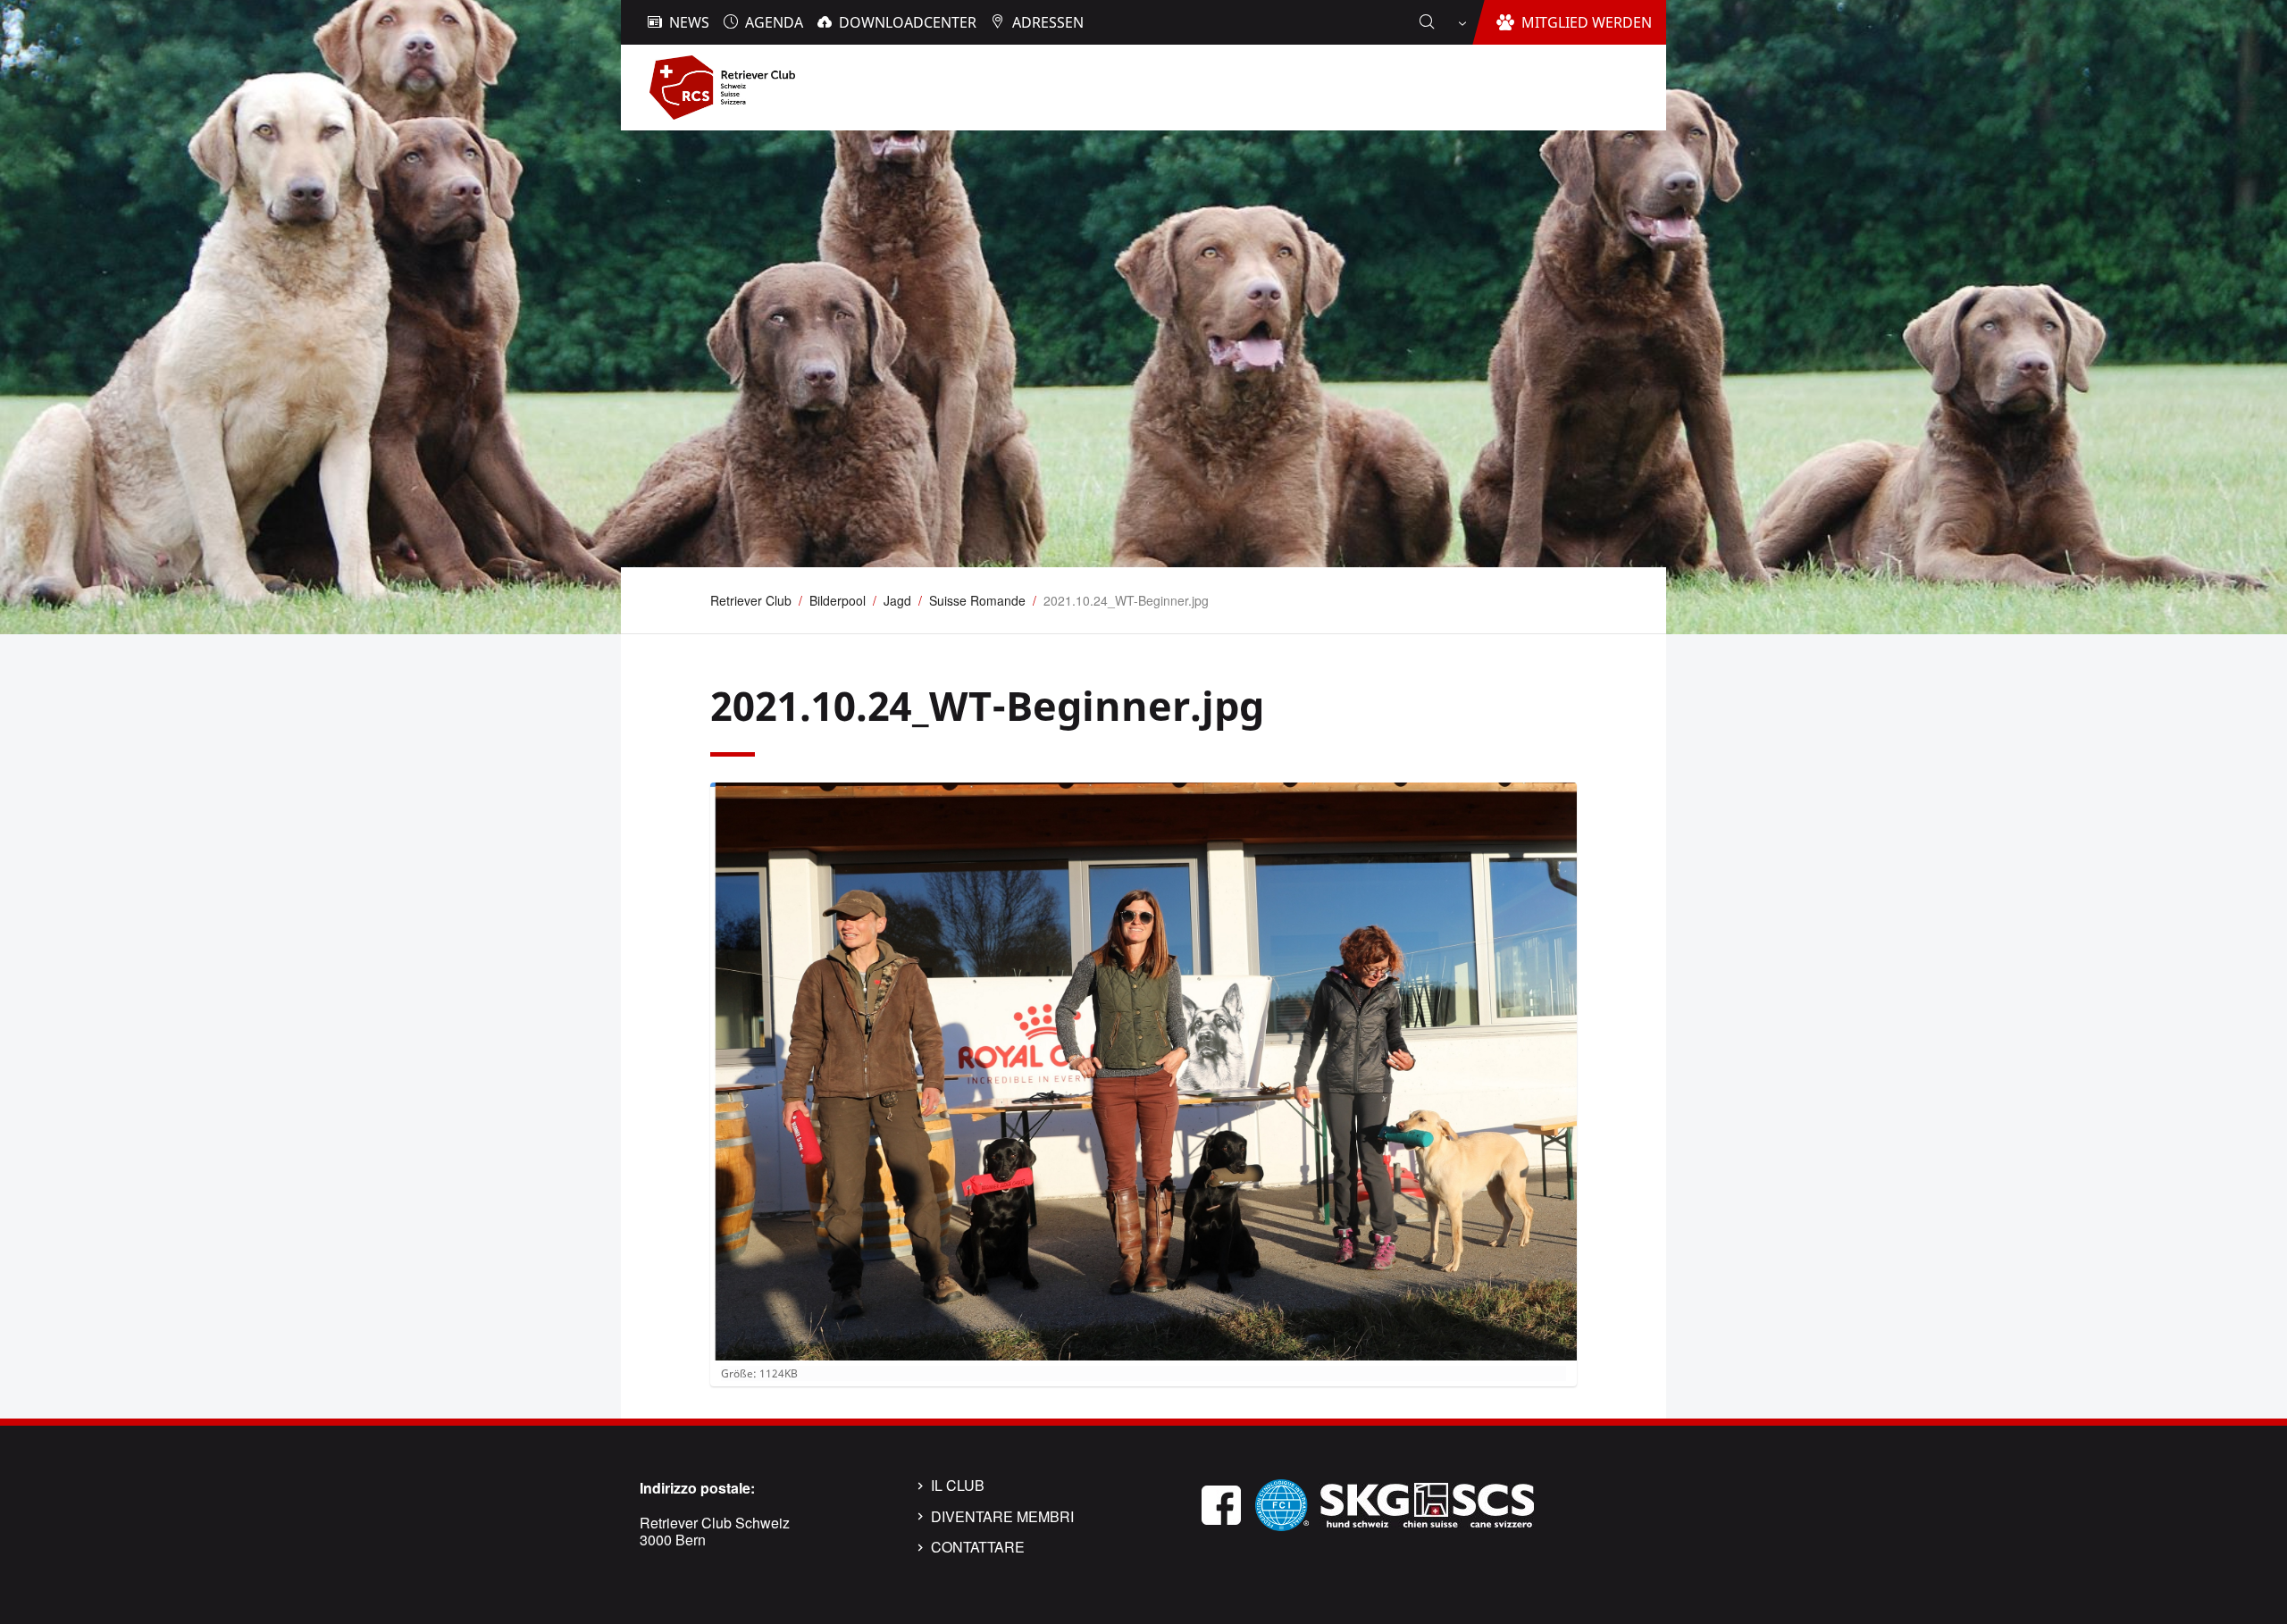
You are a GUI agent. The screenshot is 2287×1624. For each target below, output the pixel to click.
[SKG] (1427, 1503)
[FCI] (1282, 1503)
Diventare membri (1002, 1517)
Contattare (978, 1547)
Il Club (958, 1486)
